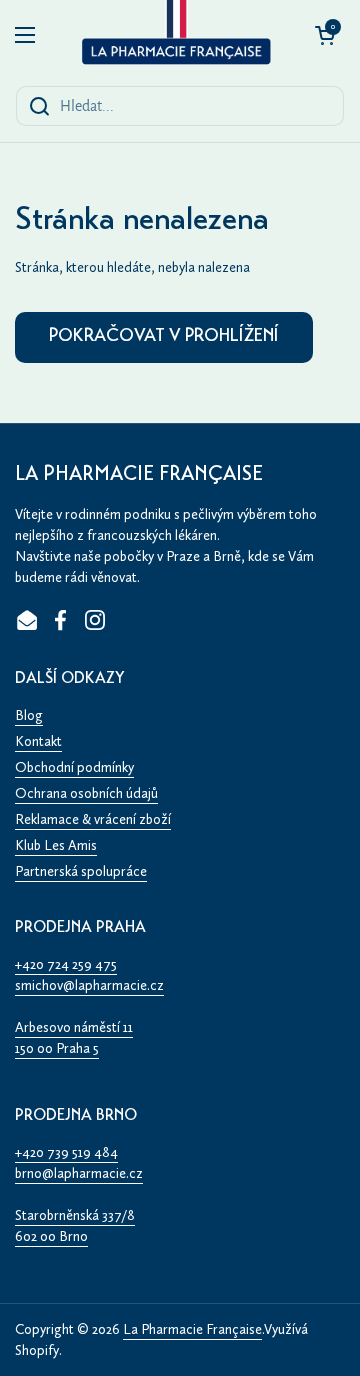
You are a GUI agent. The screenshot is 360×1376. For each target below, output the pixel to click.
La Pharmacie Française (192, 1329)
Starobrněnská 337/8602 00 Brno (75, 1226)
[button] (325, 35)
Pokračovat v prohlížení (164, 337)
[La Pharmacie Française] (175, 35)
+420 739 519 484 (66, 1152)
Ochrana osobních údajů (86, 793)
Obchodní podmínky (74, 767)
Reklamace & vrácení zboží (93, 819)
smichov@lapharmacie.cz (89, 985)
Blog (29, 715)
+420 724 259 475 (66, 964)
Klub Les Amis (56, 845)
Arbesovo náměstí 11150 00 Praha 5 (74, 1038)
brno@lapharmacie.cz (79, 1173)
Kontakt (38, 741)
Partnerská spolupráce (81, 871)
